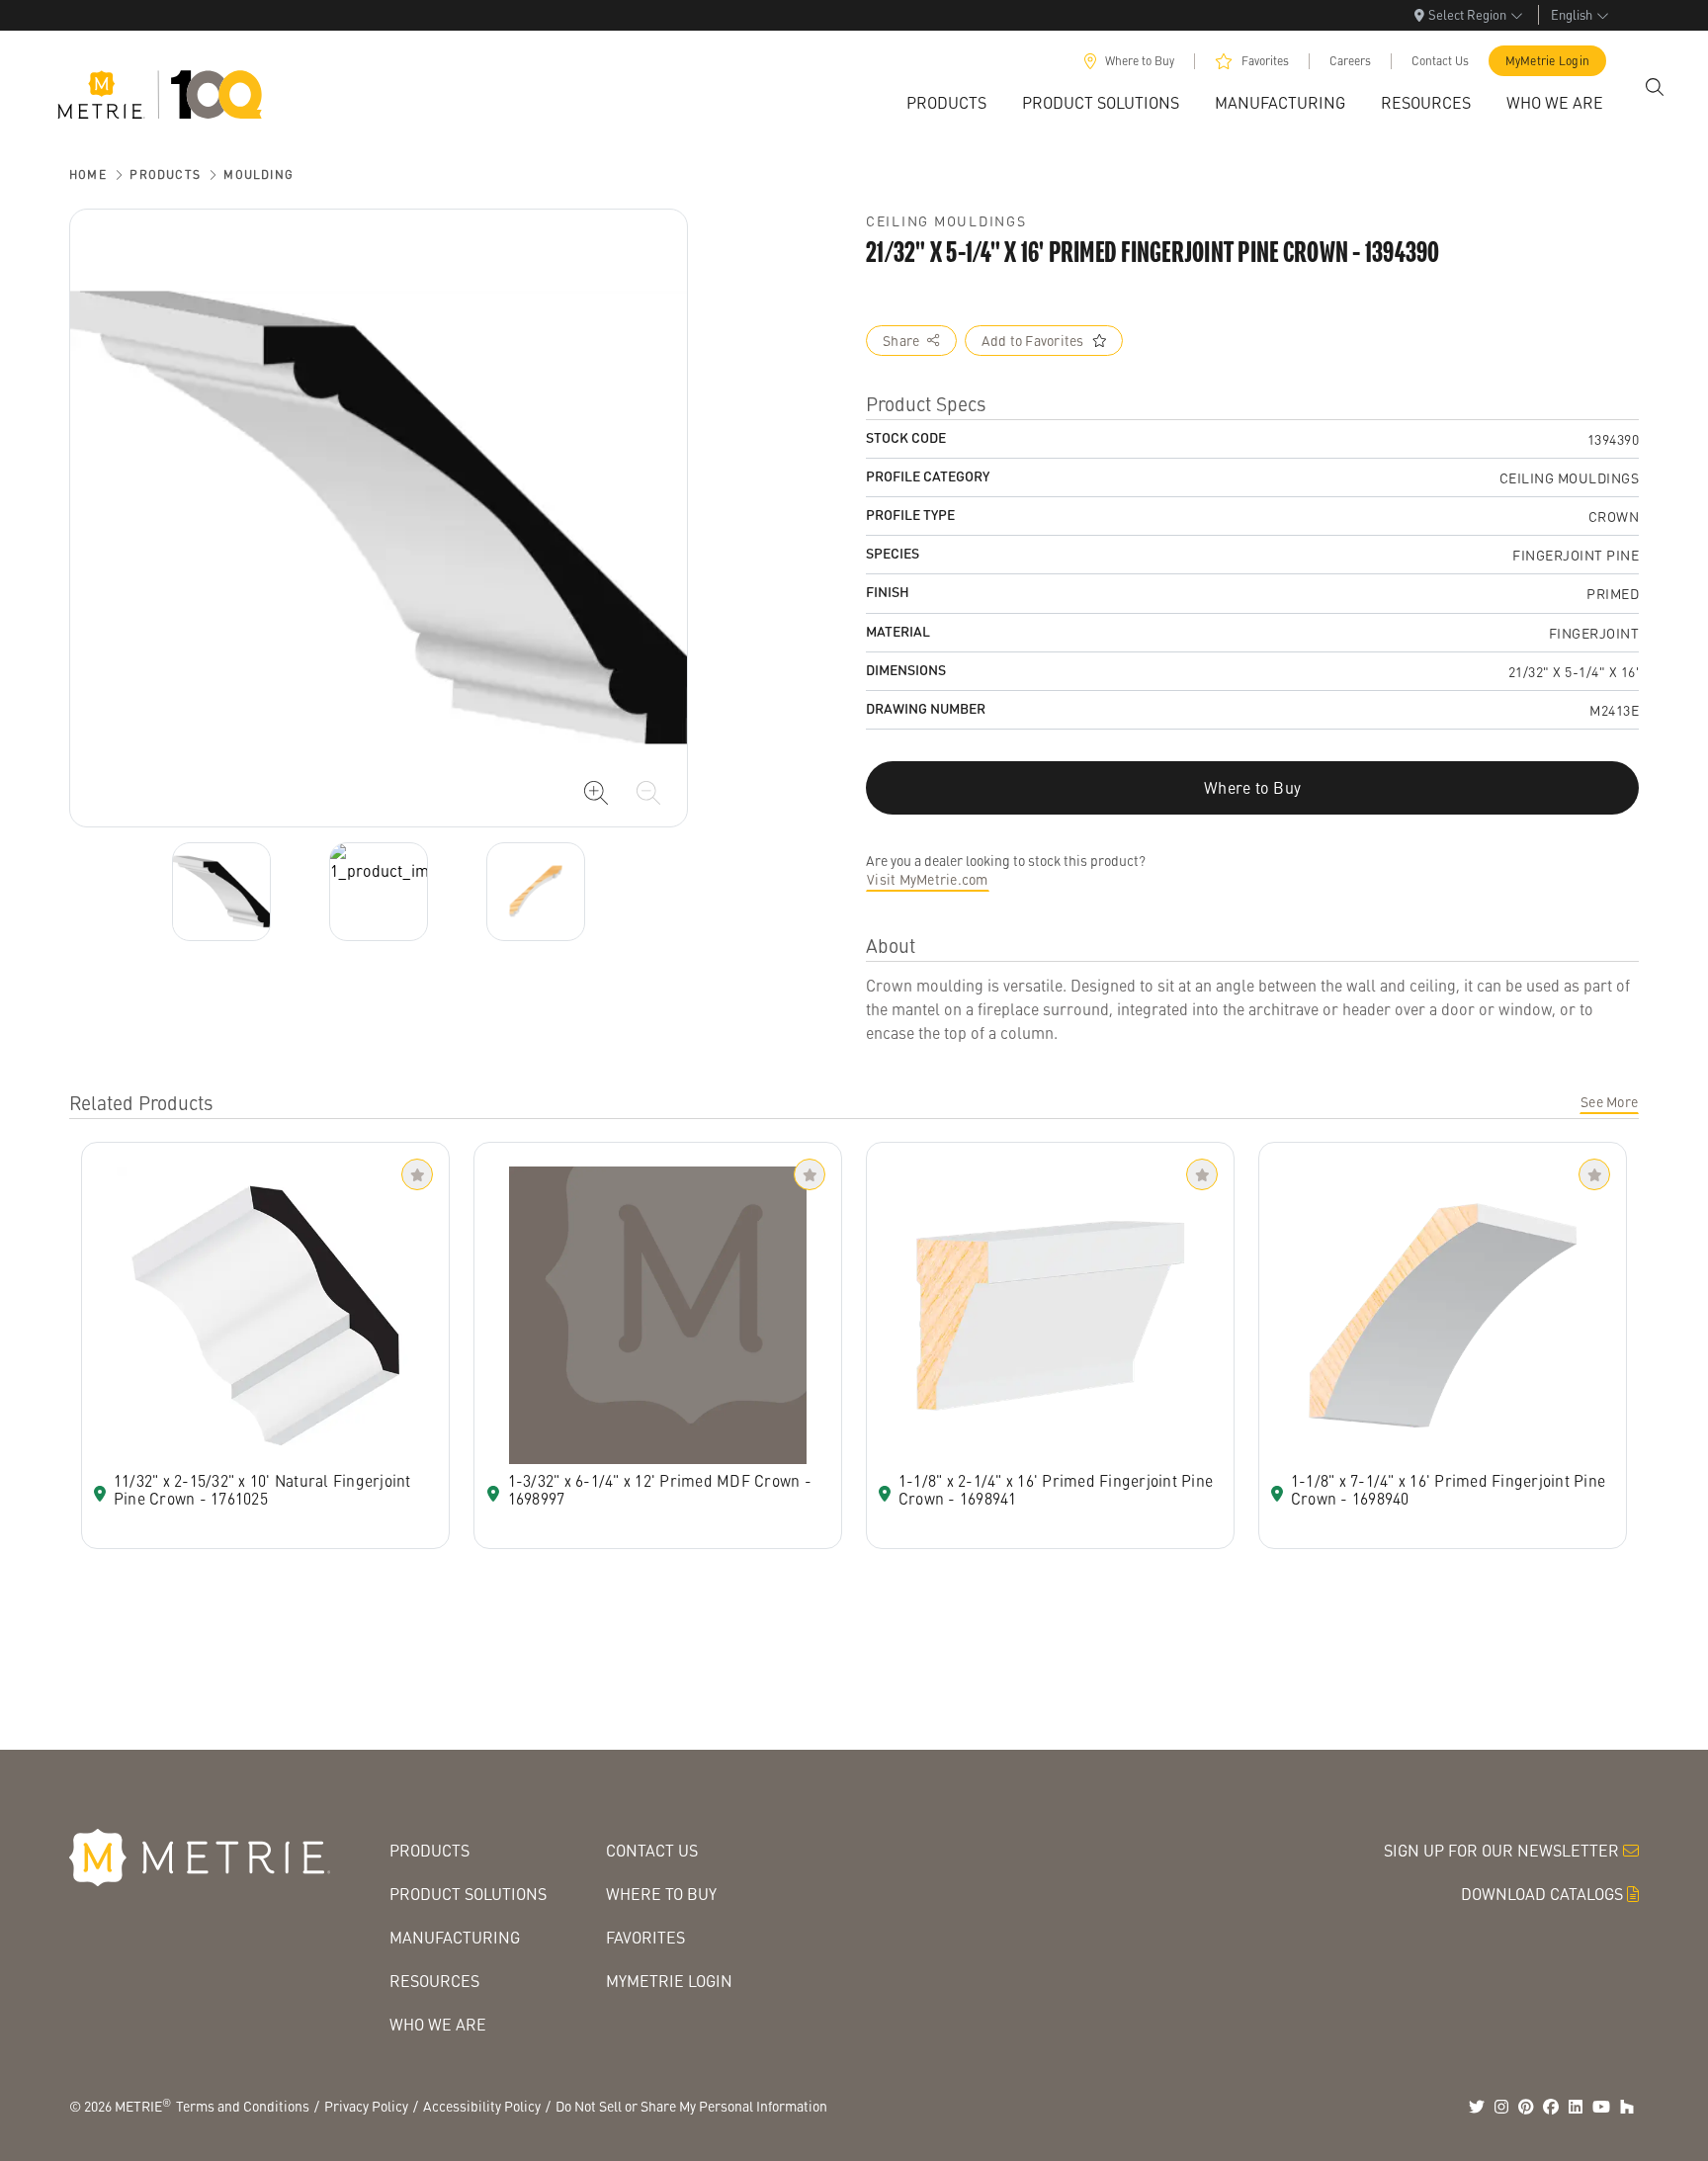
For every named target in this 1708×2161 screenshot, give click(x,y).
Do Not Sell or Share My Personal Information (691, 2106)
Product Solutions (468, 1894)
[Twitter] (1477, 2107)
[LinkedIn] (1576, 2107)
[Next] (221, 892)
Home (88, 174)
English (1572, 14)
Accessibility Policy (482, 2106)
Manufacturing (455, 1937)
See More (1609, 1101)
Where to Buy (1140, 61)
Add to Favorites (1033, 340)
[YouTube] (1601, 2107)
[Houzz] (1627, 2107)
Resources (434, 1981)
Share (901, 340)
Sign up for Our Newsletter (1501, 1850)
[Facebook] (1551, 2107)
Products (165, 174)
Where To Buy (661, 1894)
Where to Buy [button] (1252, 787)
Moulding (258, 174)
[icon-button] (596, 793)
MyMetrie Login (1548, 61)
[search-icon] (1655, 87)
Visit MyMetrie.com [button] (928, 879)
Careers (1350, 61)
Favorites (1265, 61)
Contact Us (1440, 61)
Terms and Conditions (243, 2106)
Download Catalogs (1542, 1894)
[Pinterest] (1526, 2107)
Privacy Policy (366, 2106)
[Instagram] (1501, 2107)
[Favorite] (417, 1174)
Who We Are (438, 2024)
